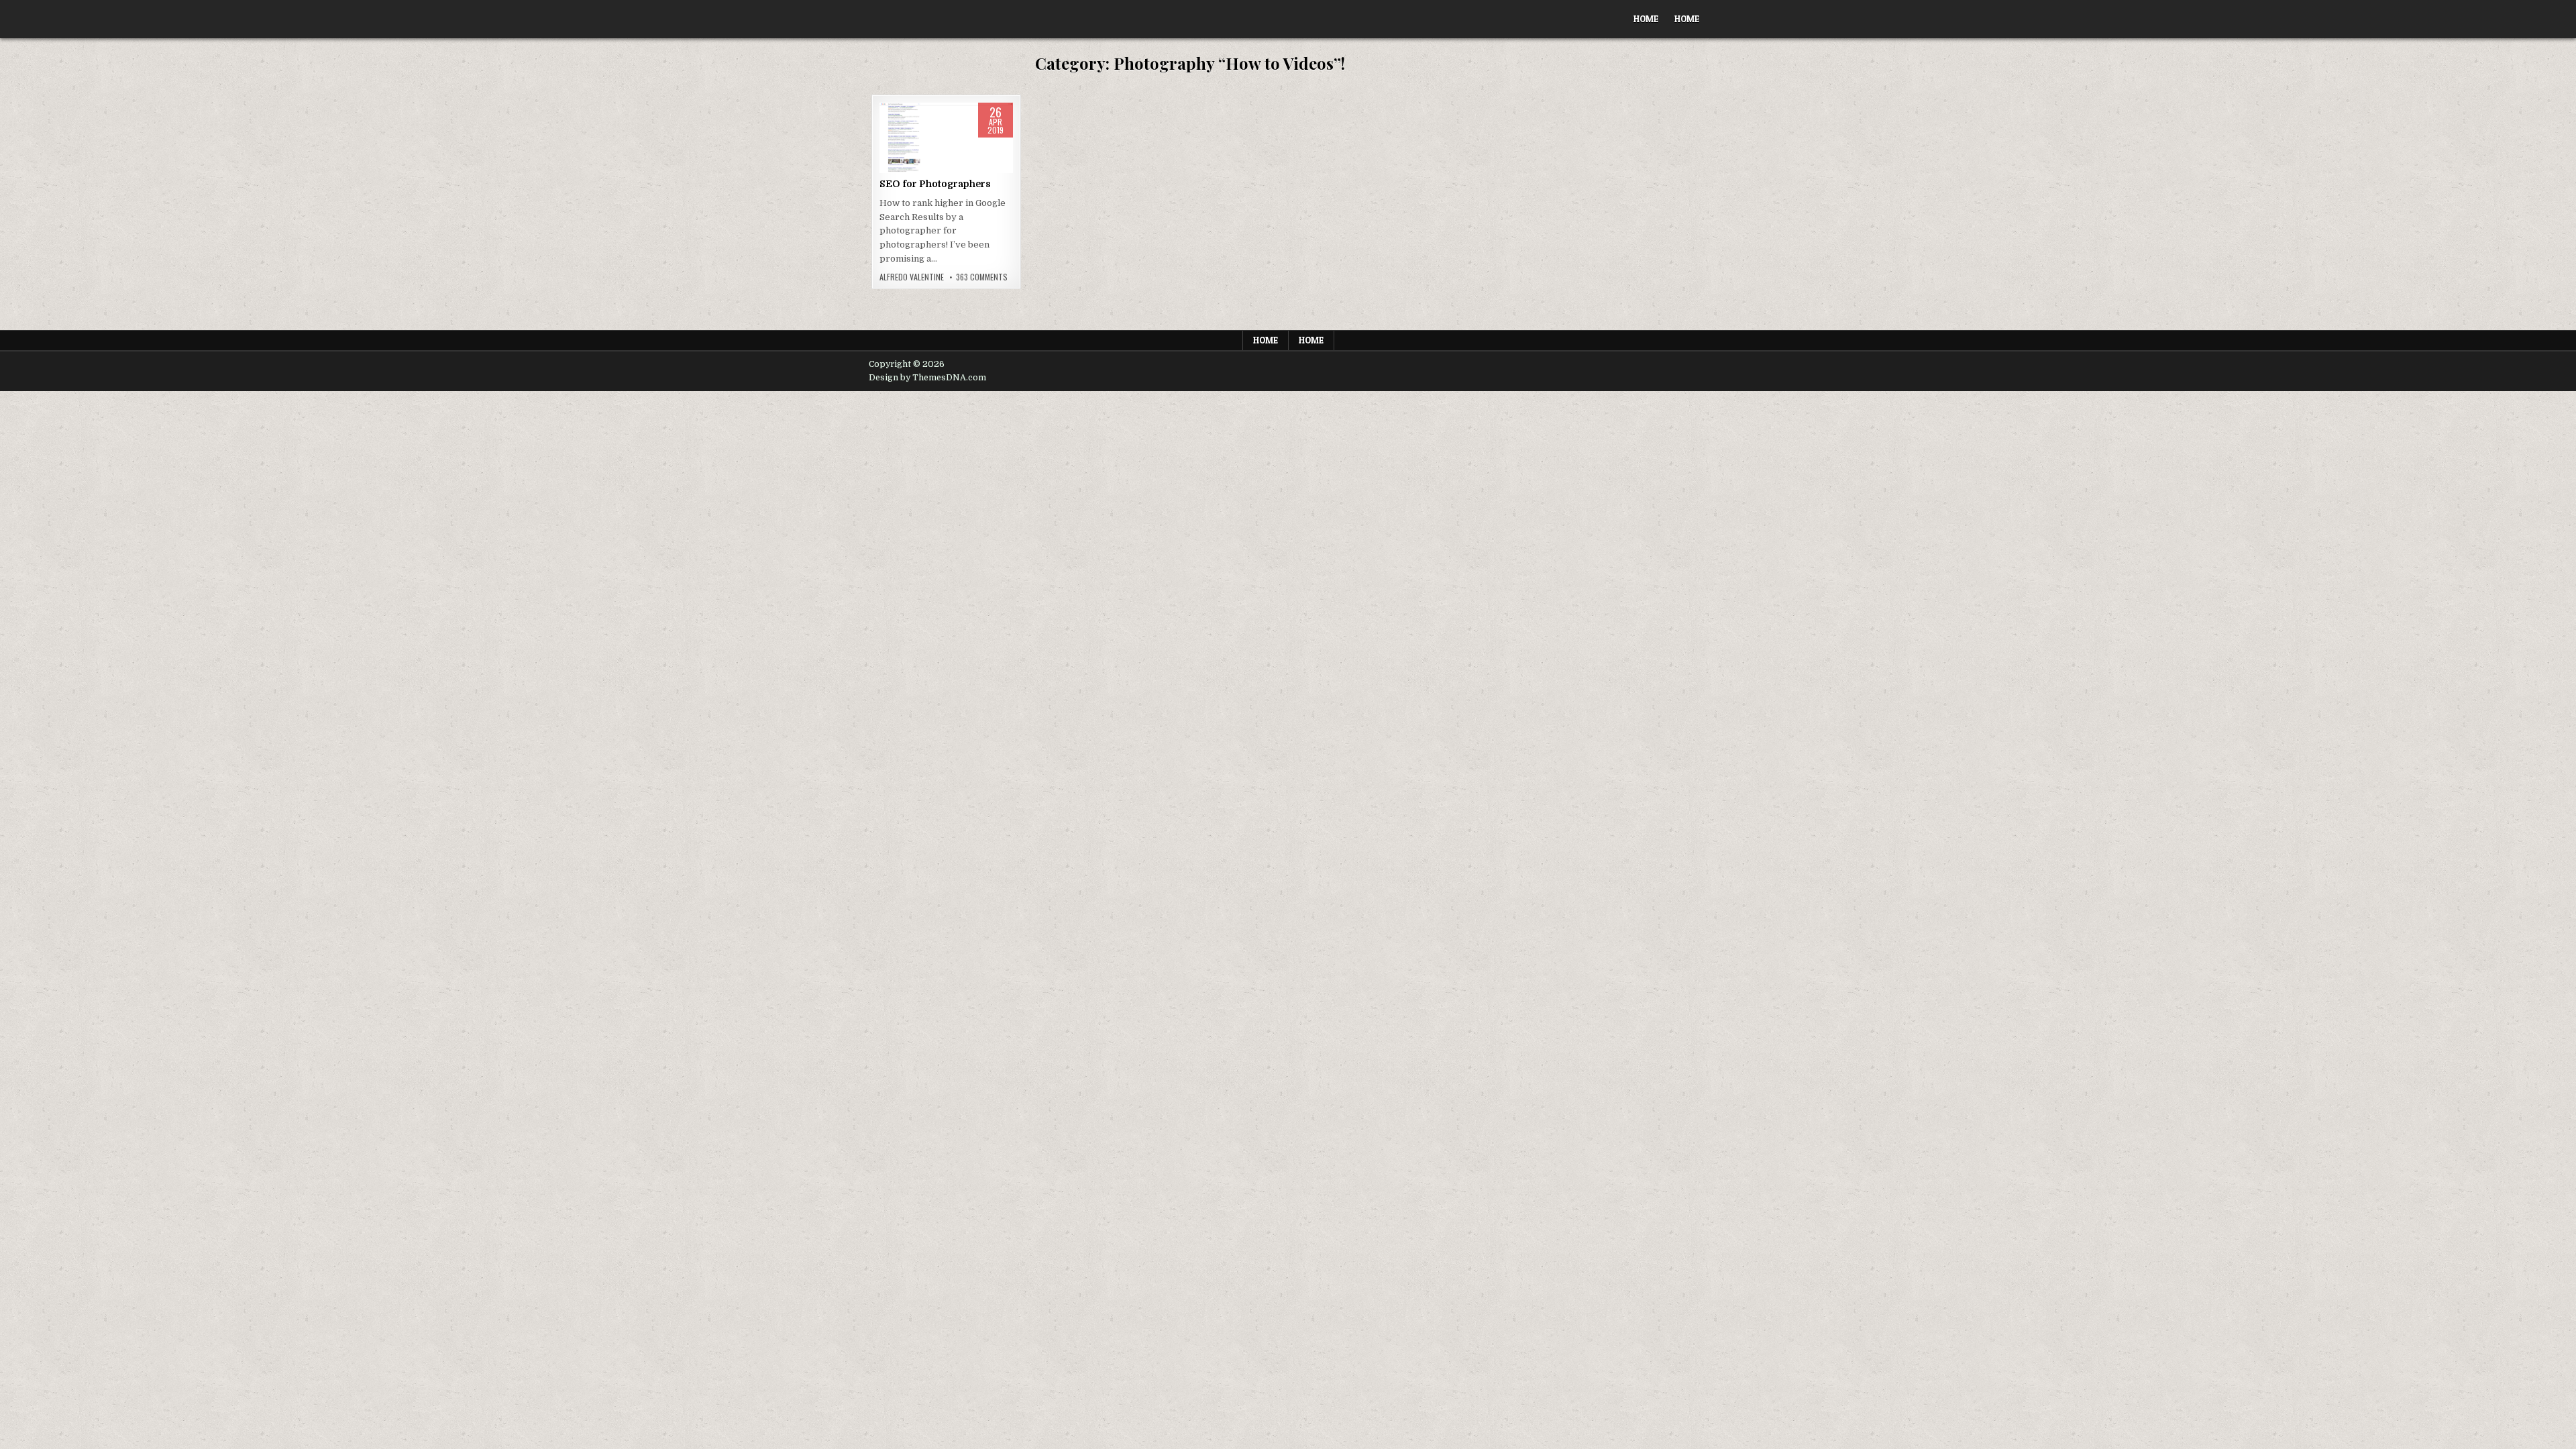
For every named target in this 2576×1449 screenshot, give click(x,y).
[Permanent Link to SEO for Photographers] (946, 138)
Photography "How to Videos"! (947, 145)
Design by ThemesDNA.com (927, 378)
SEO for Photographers (935, 184)
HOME (1687, 19)
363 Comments (982, 277)
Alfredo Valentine (912, 277)
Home (1646, 19)
